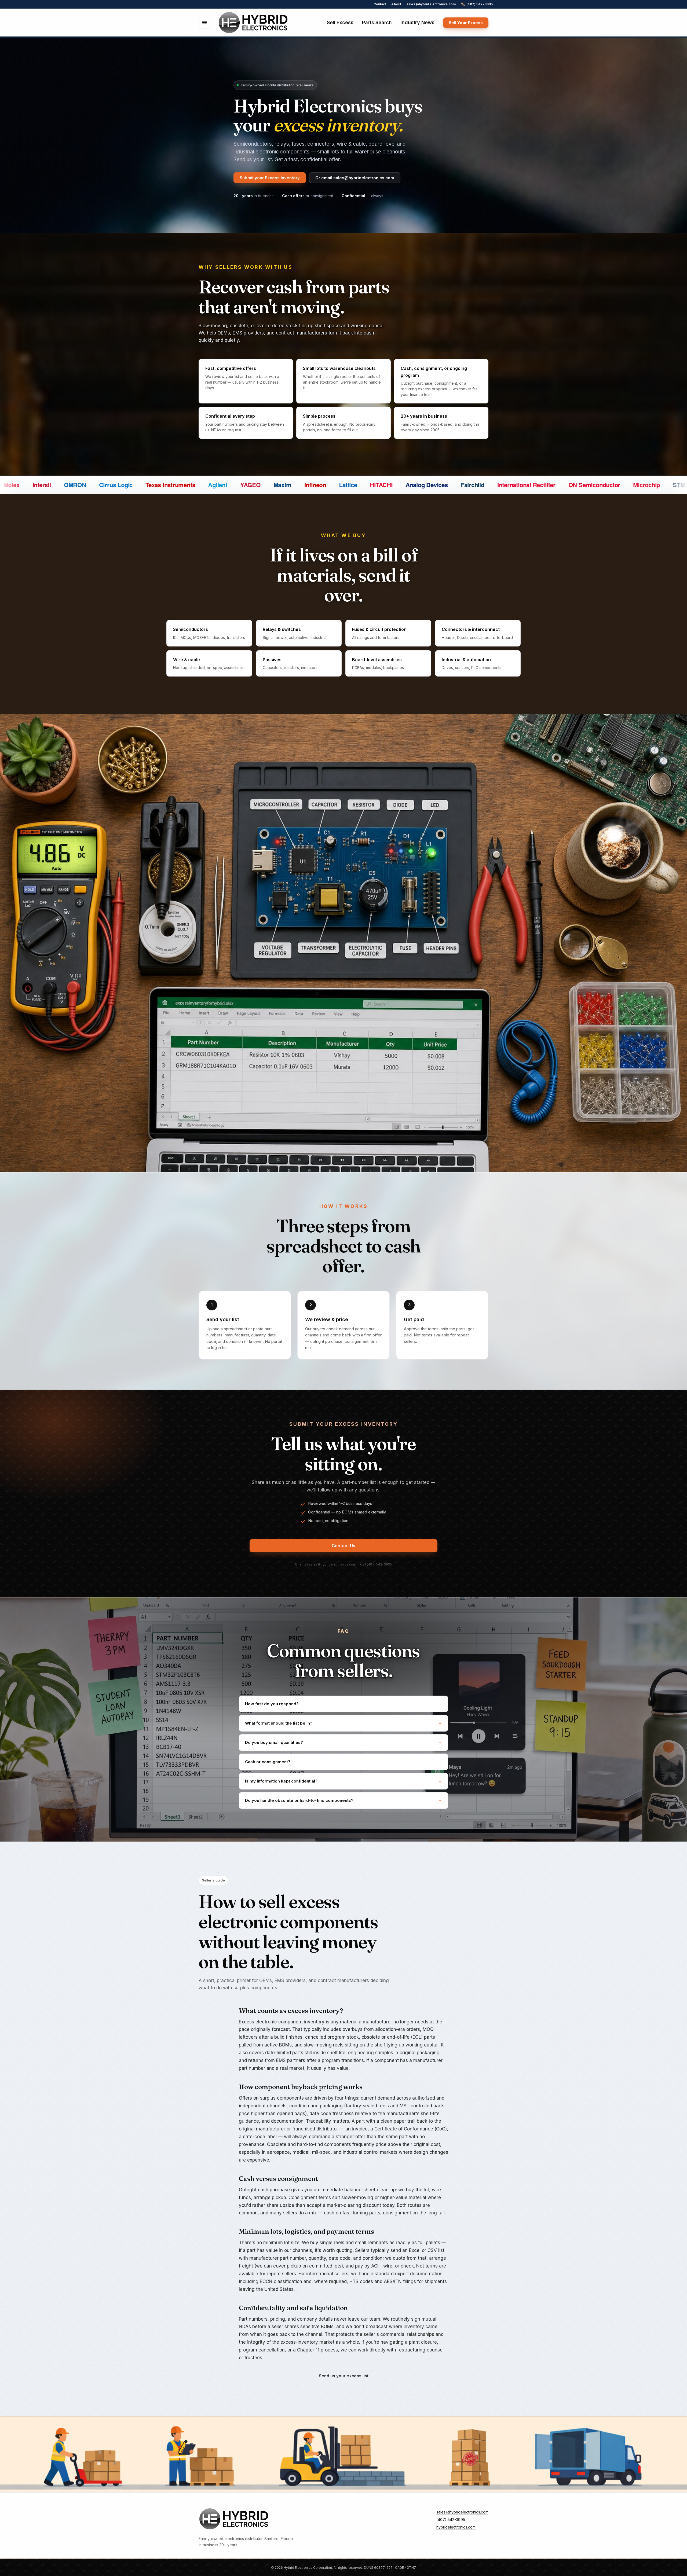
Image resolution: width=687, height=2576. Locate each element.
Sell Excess (340, 22)
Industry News (417, 22)
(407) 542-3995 (480, 4)
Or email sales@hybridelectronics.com (355, 178)
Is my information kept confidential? (281, 1781)
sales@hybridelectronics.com (431, 4)
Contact (380, 4)
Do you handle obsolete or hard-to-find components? (299, 1800)
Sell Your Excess (466, 23)
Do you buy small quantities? (274, 1742)
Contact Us (343, 1546)
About (396, 4)
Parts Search (377, 22)
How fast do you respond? (272, 1704)
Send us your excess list (344, 2376)
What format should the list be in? (279, 1723)
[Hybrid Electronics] (253, 23)
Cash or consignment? (268, 1762)
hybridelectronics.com (456, 2527)
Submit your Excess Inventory (270, 178)
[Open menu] (204, 23)
